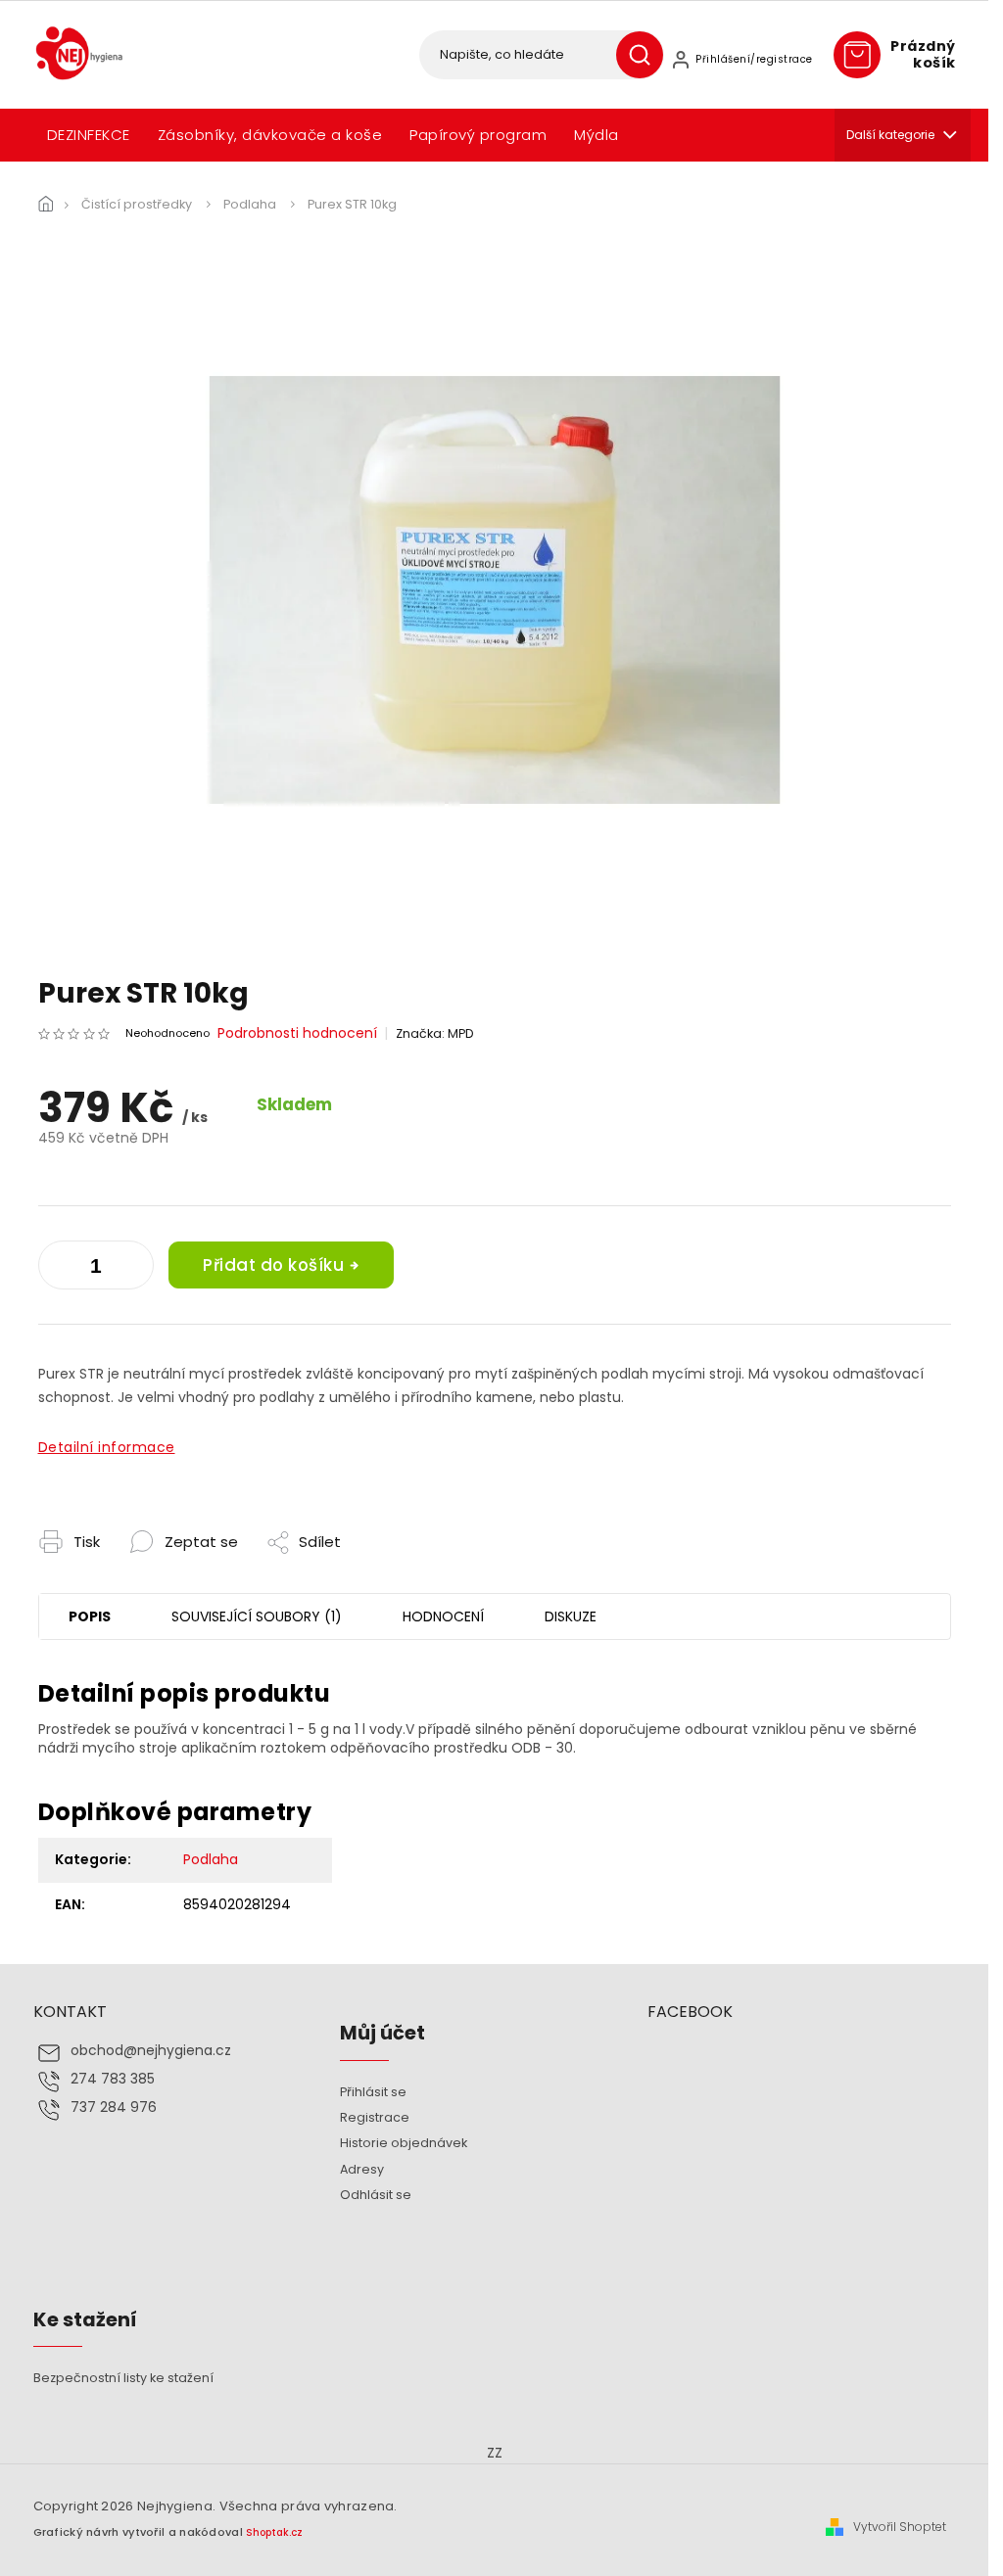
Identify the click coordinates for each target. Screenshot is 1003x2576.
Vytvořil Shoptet (900, 2527)
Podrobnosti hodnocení (297, 1033)
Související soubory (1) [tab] (257, 1616)
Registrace (375, 2117)
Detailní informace (107, 1447)
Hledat (647, 55)
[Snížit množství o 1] (134, 1269)
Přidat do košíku (273, 1265)
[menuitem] (89, 135)
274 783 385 (113, 2079)
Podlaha (211, 1859)
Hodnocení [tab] (443, 1616)
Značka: (435, 1033)
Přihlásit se (373, 2092)
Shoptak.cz (274, 2532)
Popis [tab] (90, 1616)
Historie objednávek (404, 2143)
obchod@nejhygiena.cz (151, 2051)
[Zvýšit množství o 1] (58, 1269)
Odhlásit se (376, 2195)
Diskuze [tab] (571, 1616)
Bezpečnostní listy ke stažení (123, 2378)
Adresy (362, 2169)
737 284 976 (114, 2108)
